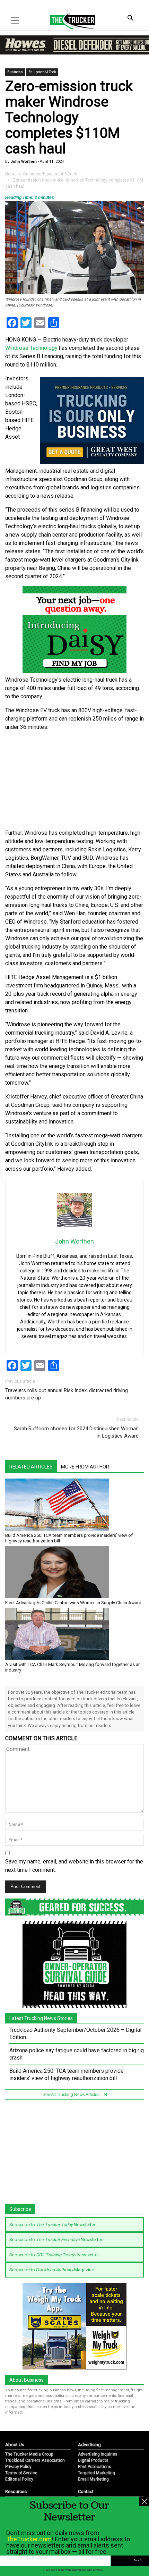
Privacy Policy (18, 2467)
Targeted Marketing (97, 2473)
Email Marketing (93, 2479)
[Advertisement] (74, 780)
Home (11, 174)
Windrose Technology (31, 348)
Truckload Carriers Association (35, 2460)
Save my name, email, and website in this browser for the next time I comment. (74, 1866)
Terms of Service (21, 2473)
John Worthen (23, 162)
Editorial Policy (19, 2479)
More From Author (85, 1467)
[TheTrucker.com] (69, 21)
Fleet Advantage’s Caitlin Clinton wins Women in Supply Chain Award (73, 1603)
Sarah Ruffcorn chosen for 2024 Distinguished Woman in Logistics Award (76, 1432)
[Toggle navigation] (15, 20)
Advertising (89, 2445)
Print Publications (95, 2467)
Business (15, 72)
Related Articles (31, 1467)
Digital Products (93, 2460)
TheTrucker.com (29, 2539)
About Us (15, 2445)
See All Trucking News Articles (72, 2095)
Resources (16, 2491)
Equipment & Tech (42, 72)
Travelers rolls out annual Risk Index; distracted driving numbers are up (67, 1394)
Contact (86, 2491)
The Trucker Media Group (29, 2454)
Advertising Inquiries (98, 2454)
